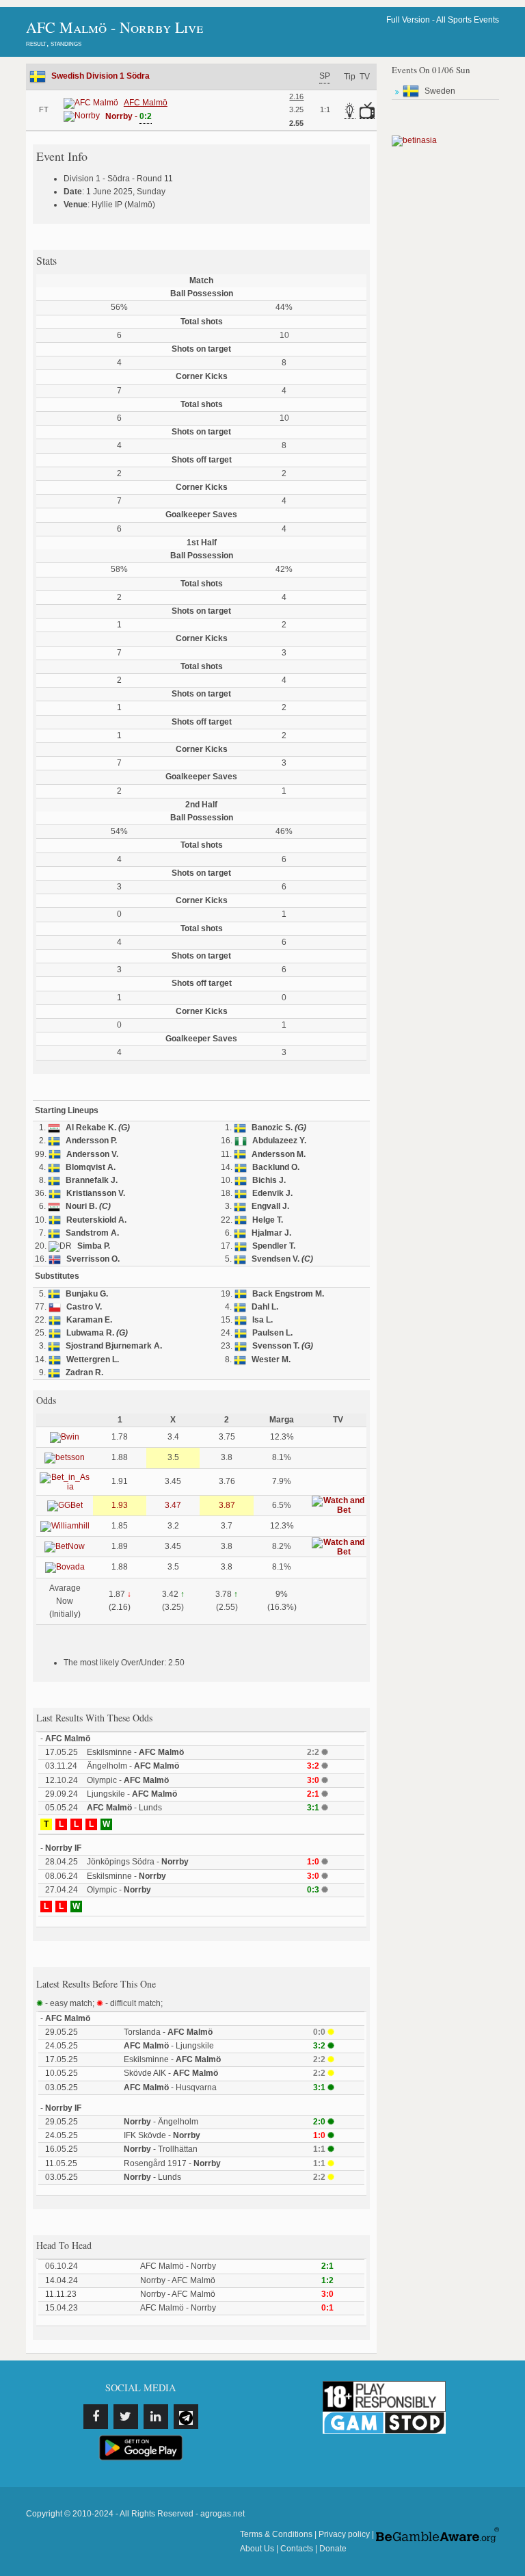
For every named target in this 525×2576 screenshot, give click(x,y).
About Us (257, 2549)
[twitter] (126, 2417)
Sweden (440, 91)
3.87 (227, 1505)
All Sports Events (468, 20)
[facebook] (96, 2417)
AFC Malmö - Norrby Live (115, 27)
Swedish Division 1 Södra (100, 76)
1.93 (120, 1505)
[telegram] (186, 2417)
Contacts (297, 2549)
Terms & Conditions (276, 2534)
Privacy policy (344, 2534)
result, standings (54, 43)
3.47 (173, 1505)
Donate (333, 2549)
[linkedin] (156, 2417)
